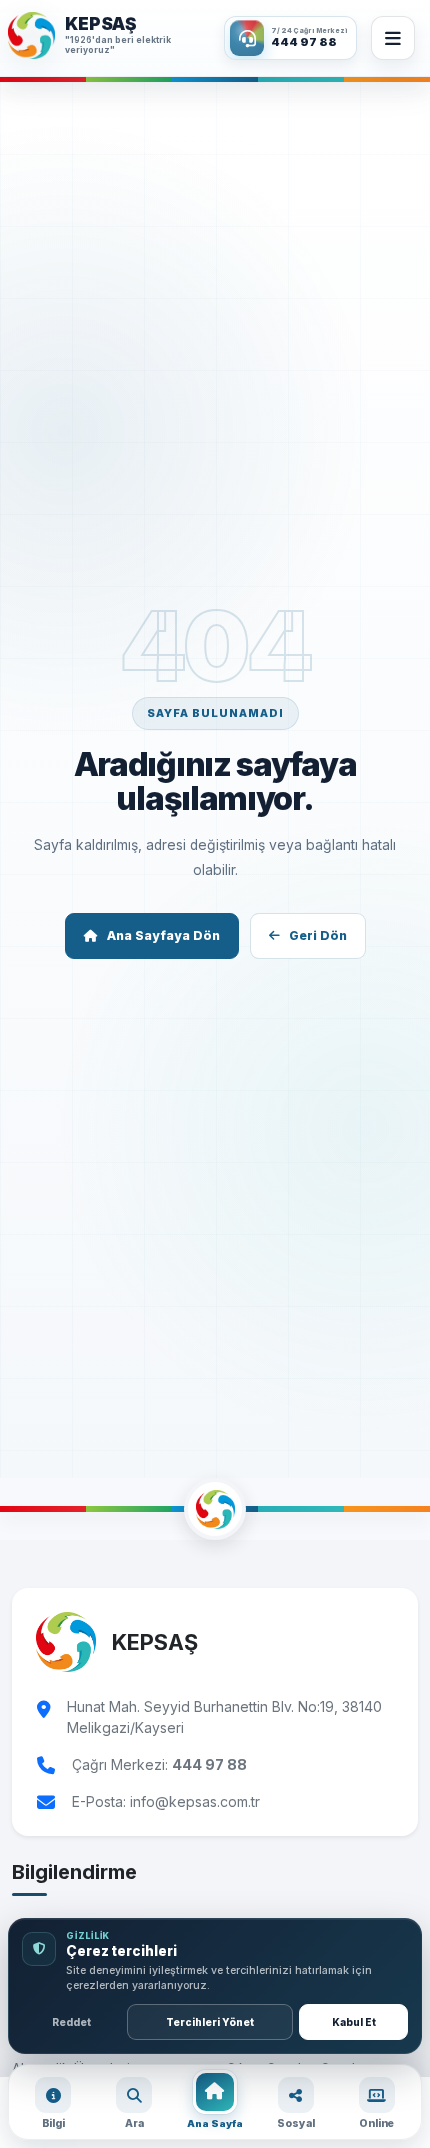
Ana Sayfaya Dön (163, 935)
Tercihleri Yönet (210, 2022)
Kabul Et (354, 2022)
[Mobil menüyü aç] (393, 38)
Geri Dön (318, 935)
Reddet (71, 2022)
